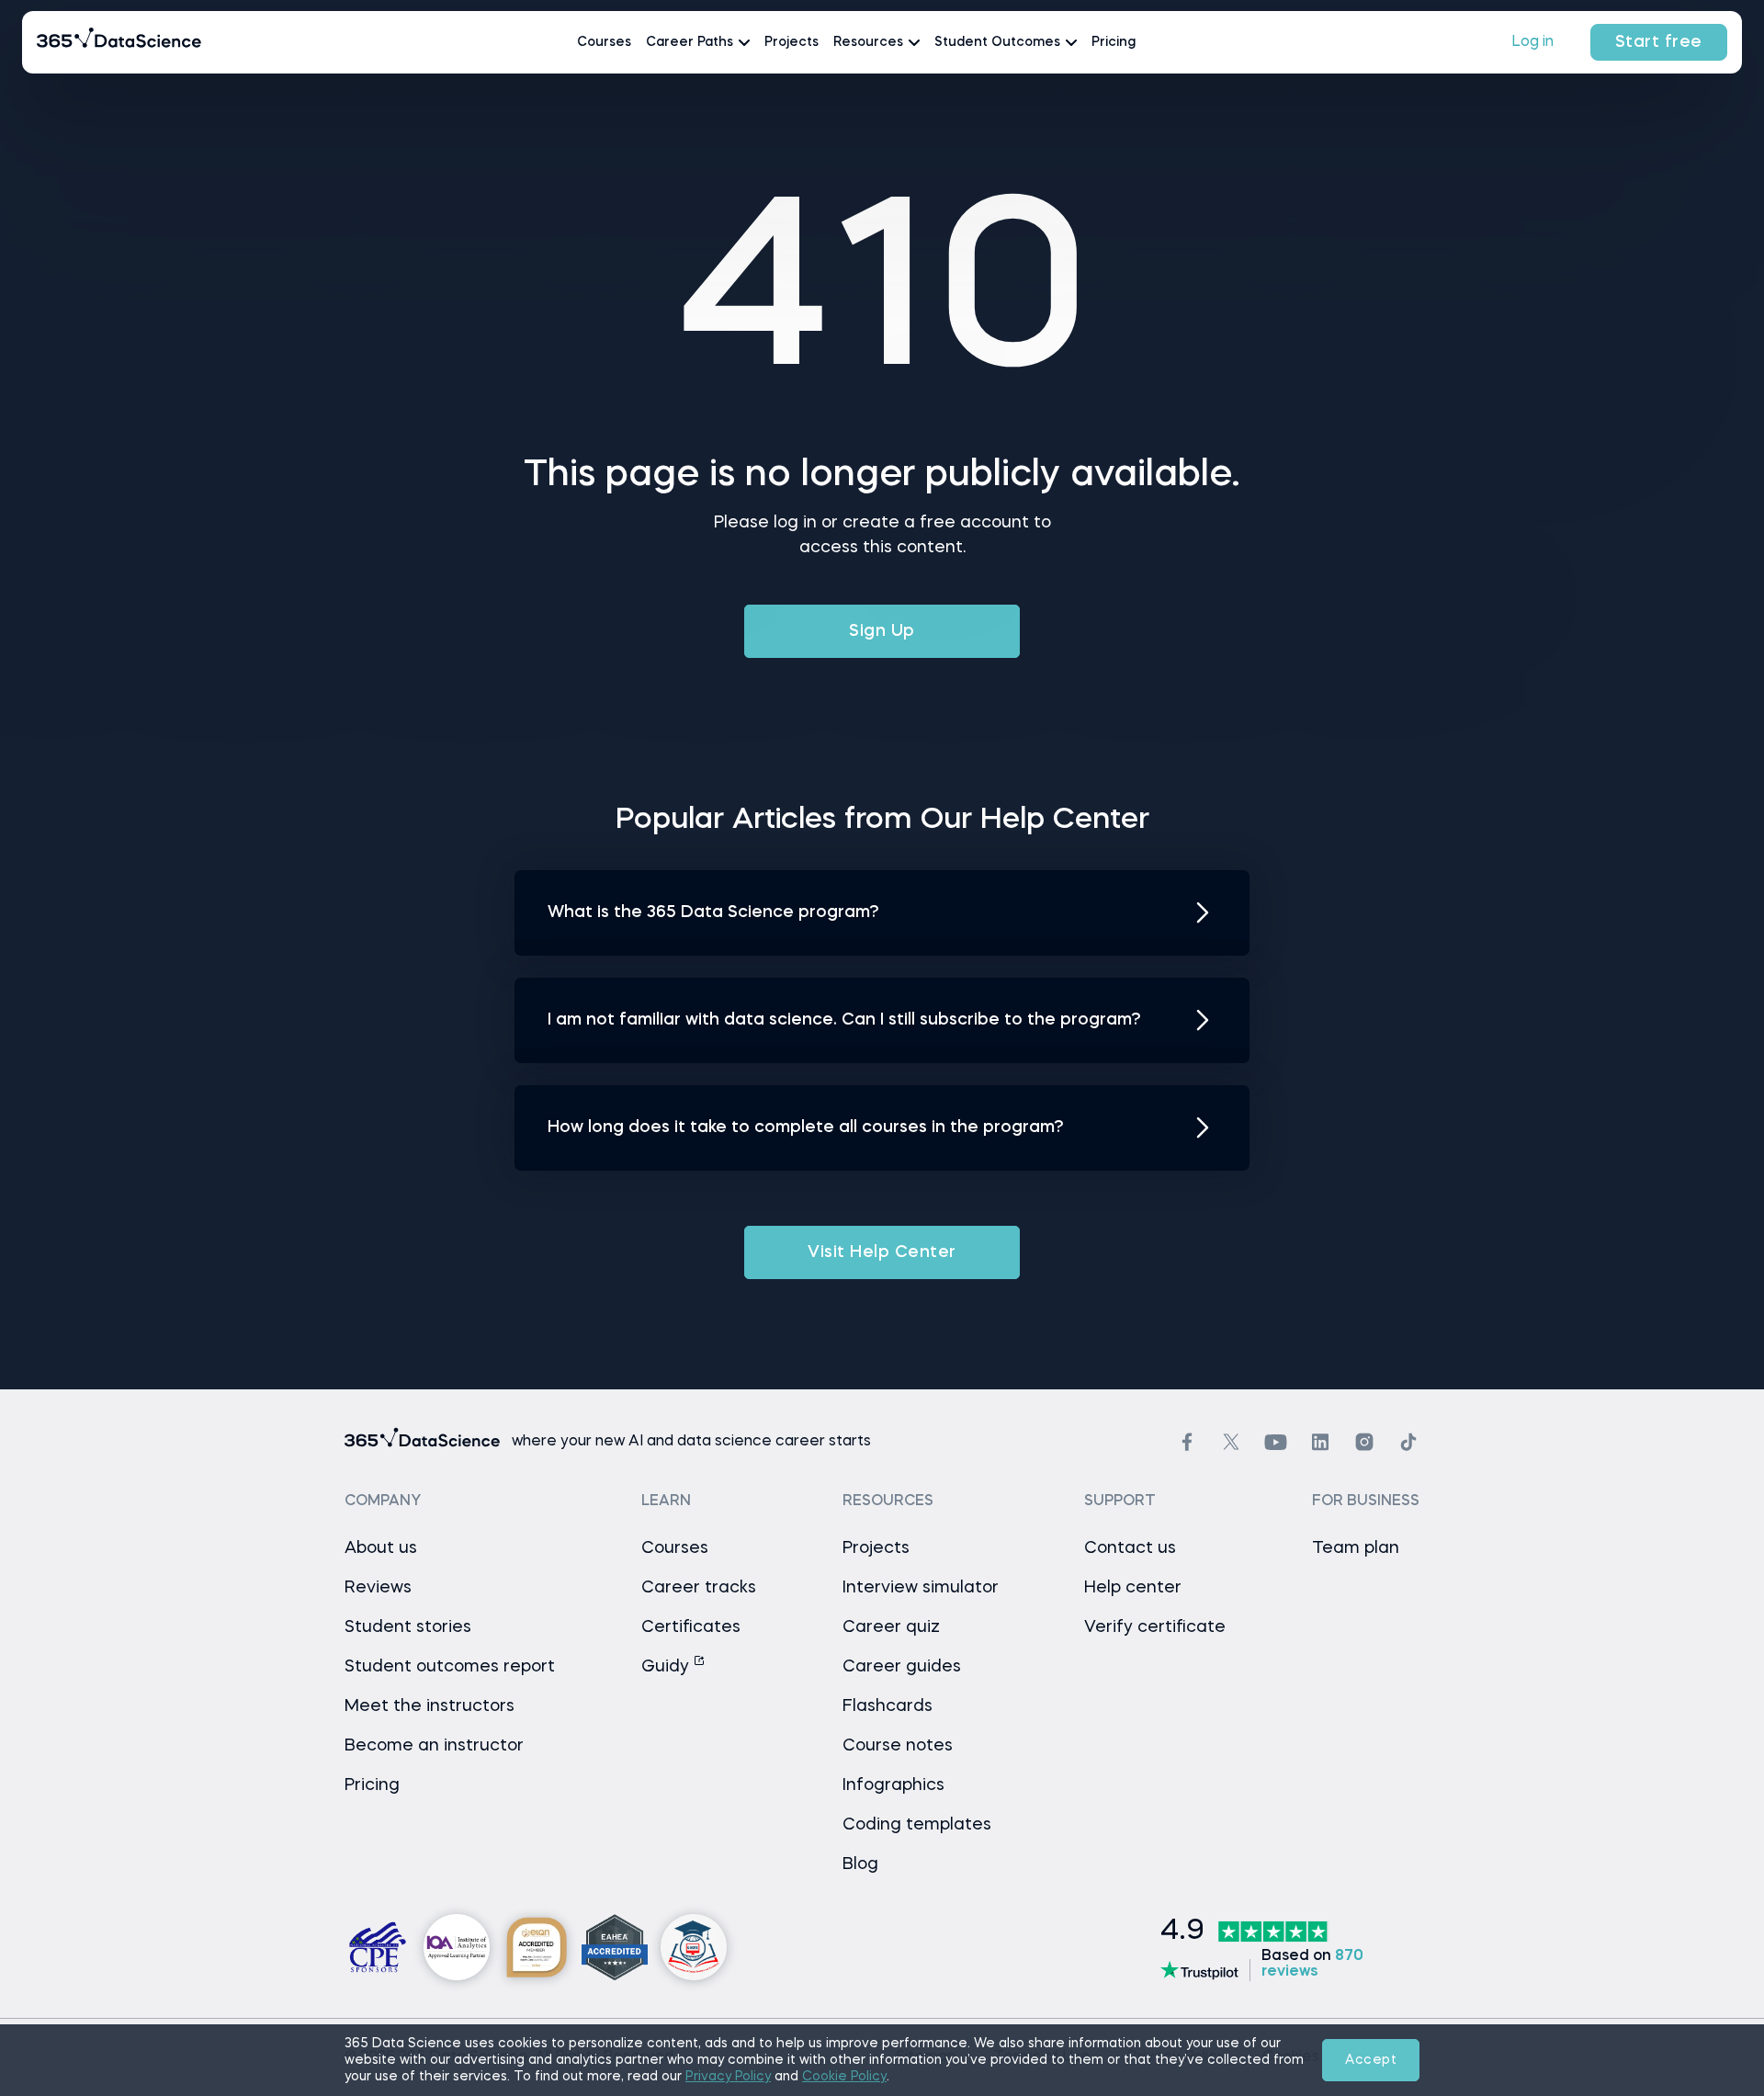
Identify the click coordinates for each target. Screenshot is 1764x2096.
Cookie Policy (844, 2077)
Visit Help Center (882, 1252)
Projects (792, 42)
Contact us (1130, 1548)
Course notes (898, 1746)
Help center (1133, 1588)
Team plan (1356, 1548)
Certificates (691, 1627)
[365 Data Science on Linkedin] (1320, 1442)
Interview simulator (921, 1588)
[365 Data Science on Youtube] (1276, 1442)
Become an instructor (434, 1746)
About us (381, 1548)
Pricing (1114, 42)
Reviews (378, 1588)
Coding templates (917, 1825)
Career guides (902, 1667)
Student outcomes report (450, 1667)
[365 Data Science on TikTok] (1408, 1442)
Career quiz (891, 1627)
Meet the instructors (430, 1706)
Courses (604, 42)
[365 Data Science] (119, 42)
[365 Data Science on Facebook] (1187, 1442)
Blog (860, 1864)
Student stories (408, 1627)
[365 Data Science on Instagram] (1364, 1442)
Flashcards (888, 1706)
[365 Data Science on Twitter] (1231, 1442)
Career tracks (699, 1588)
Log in (1532, 42)
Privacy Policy (728, 2077)
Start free (1659, 42)
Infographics (893, 1785)
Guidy (667, 1667)
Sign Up (882, 631)
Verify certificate (1155, 1627)
